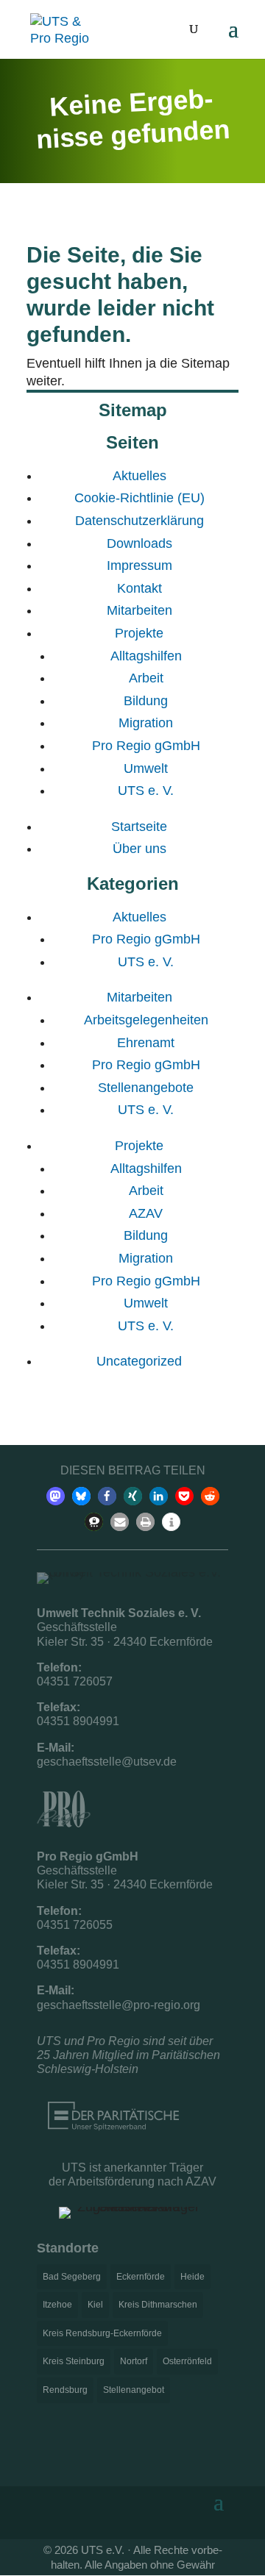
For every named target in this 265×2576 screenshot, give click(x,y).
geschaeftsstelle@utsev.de (107, 1762)
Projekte (139, 633)
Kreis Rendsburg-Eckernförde (102, 2333)
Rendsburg (65, 2390)
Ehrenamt (146, 1043)
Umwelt (146, 768)
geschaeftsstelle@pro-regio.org (119, 2005)
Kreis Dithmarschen (158, 2305)
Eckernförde (141, 2277)
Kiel (95, 2305)
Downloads (139, 543)
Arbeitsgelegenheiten (146, 1020)
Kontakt (139, 588)
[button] (56, 1496)
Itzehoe (57, 2305)
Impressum (139, 565)
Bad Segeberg (72, 2277)
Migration (146, 723)
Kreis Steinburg (74, 2361)
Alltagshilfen (146, 656)
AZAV (146, 1213)
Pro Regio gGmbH (146, 746)
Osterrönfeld (187, 2361)
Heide (192, 2277)
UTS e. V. (146, 791)
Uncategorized (139, 1361)
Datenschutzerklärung (139, 521)
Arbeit (146, 678)
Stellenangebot (134, 2390)
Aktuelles (139, 476)
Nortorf (134, 2361)
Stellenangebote (146, 1088)
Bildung (146, 701)
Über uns (139, 849)
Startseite (139, 827)
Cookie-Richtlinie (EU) (139, 498)
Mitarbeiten (139, 610)
